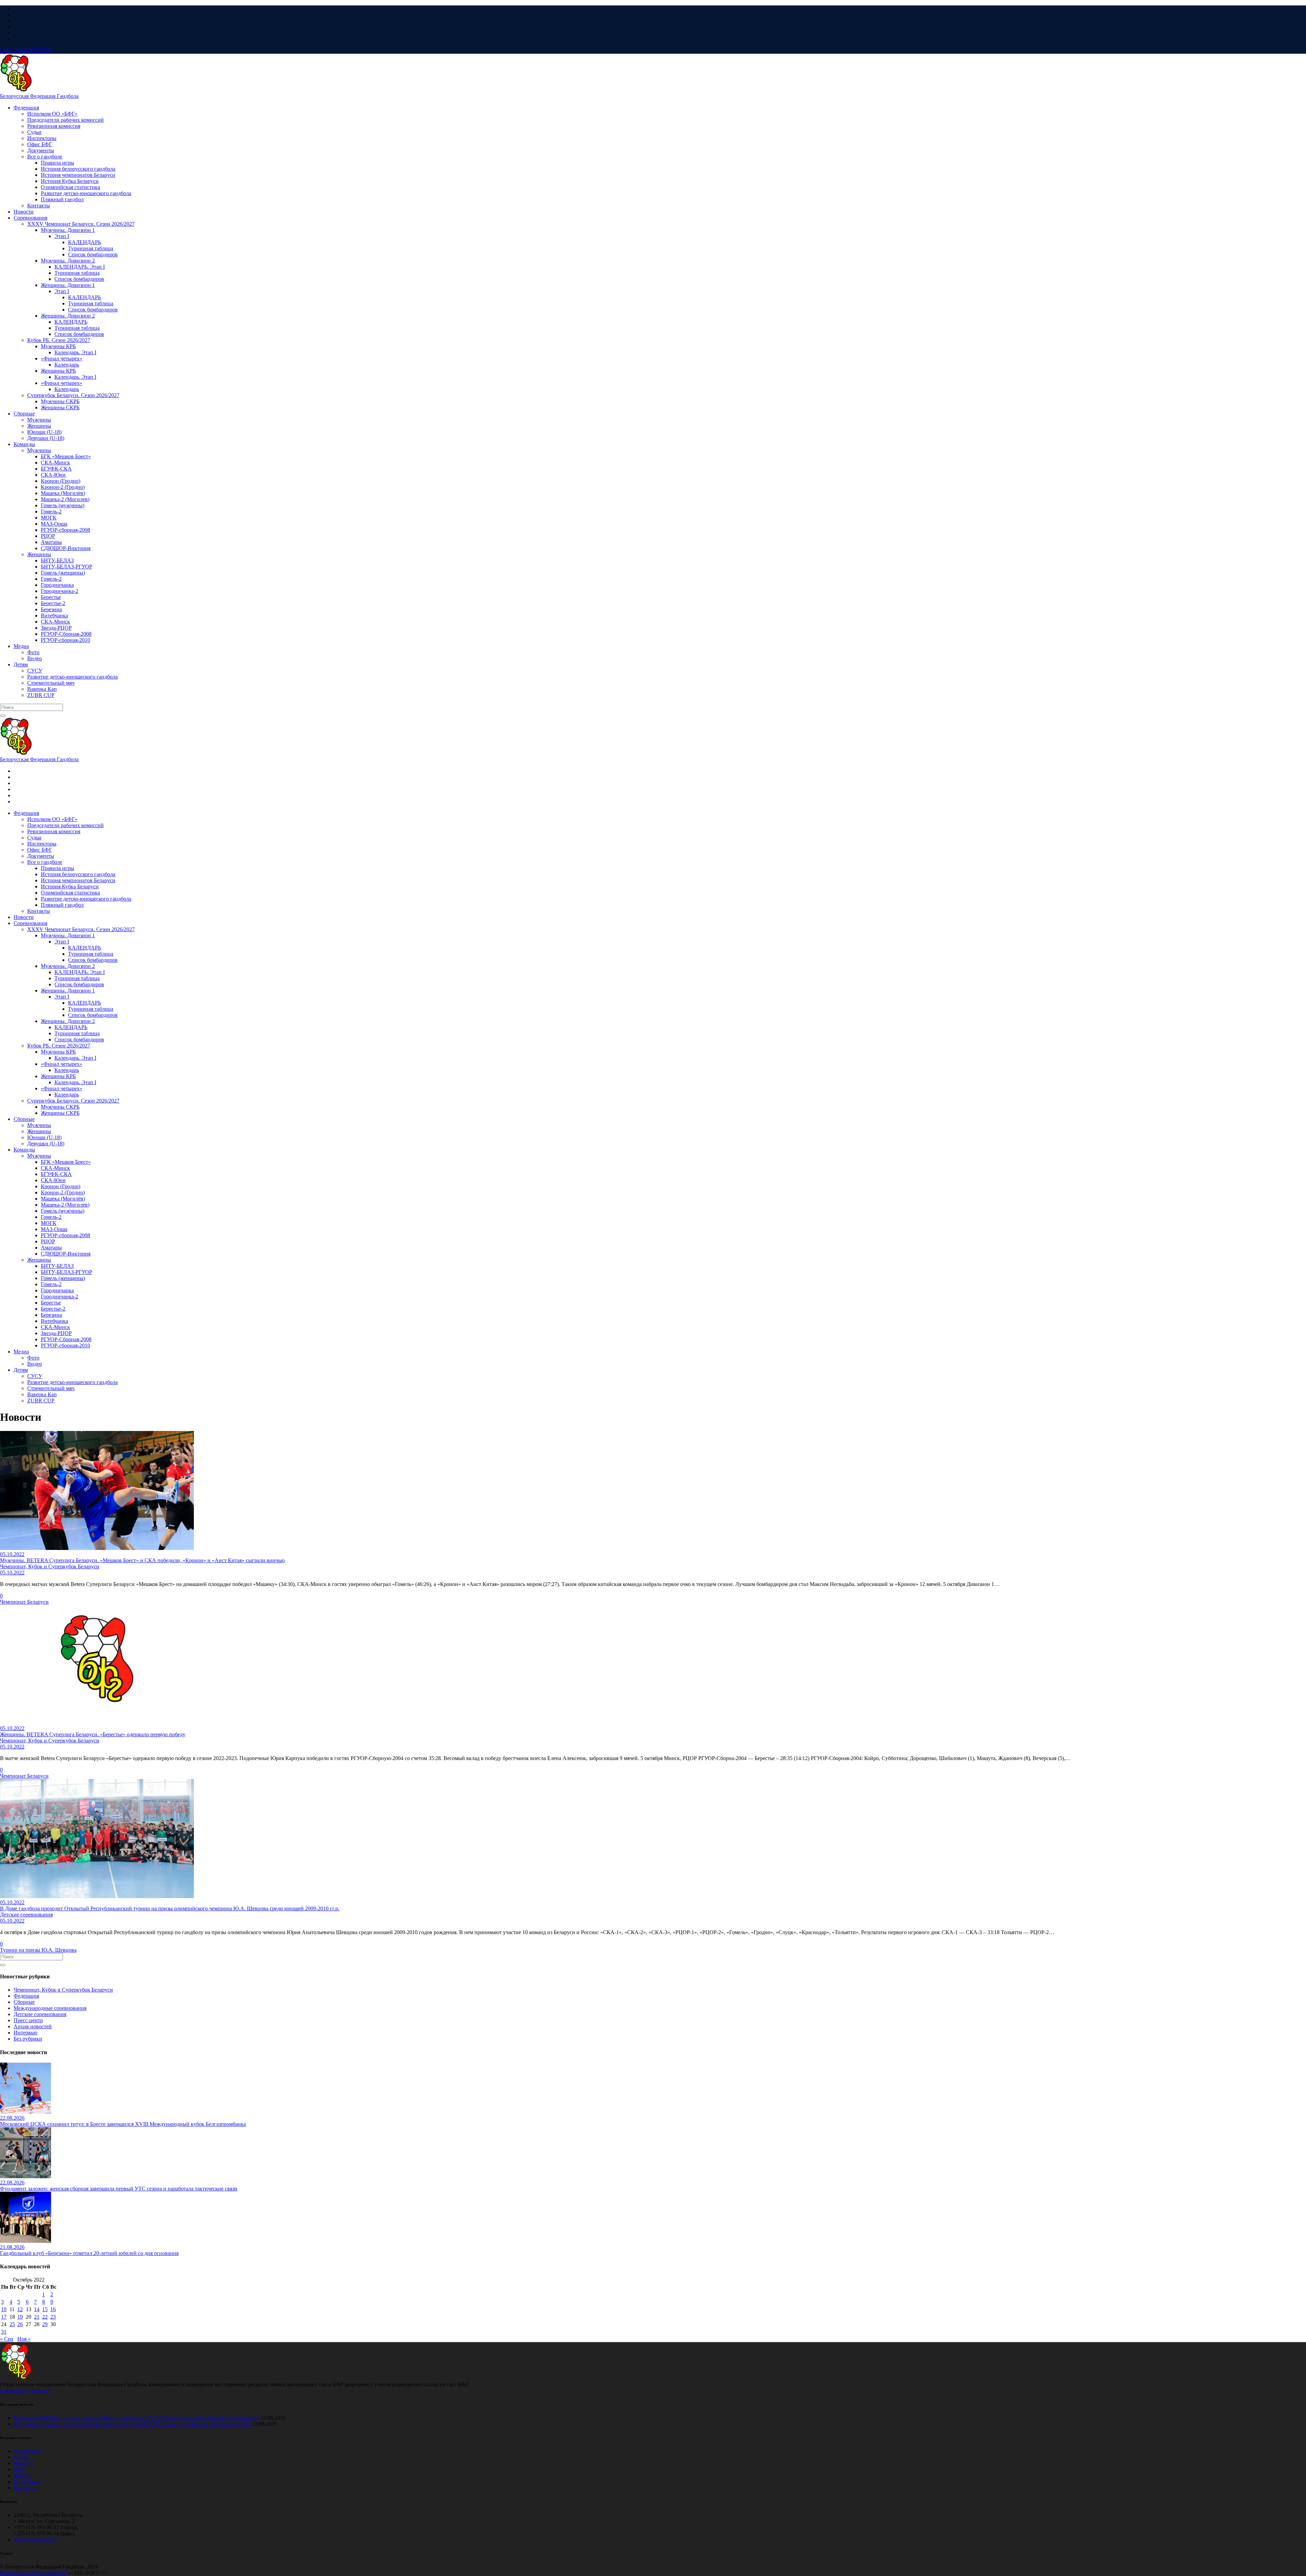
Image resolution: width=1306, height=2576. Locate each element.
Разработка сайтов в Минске (33, 2573)
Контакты (25, 2488)
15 (45, 2309)
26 (20, 2324)
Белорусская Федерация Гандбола (39, 96)
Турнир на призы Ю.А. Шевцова (38, 1950)
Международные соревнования (50, 2008)
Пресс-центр (28, 2020)
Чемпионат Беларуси (24, 1602)
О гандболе (27, 2482)
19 (20, 2317)
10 (4, 2309)
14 (37, 2309)
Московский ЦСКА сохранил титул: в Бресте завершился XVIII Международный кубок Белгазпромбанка (137, 2418)
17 (4, 2317)
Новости (24, 2463)
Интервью (26, 2033)
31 (4, 2332)
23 (53, 2317)
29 (45, 2324)
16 (53, 2309)
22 (45, 2317)
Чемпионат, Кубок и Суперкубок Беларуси (63, 1990)
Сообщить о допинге (24, 2391)
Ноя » (24, 2339)
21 (37, 2317)
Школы (22, 2476)
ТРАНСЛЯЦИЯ (26, 50)
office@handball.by (35, 2539)
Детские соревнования (40, 2014)
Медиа (21, 2457)
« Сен (7, 2339)
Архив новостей (33, 2026)
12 (20, 2309)
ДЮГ (20, 2469)
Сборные (24, 2002)
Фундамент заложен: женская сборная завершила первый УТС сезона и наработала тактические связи (132, 2424)
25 (12, 2324)
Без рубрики (28, 2039)
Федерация (26, 1996)
